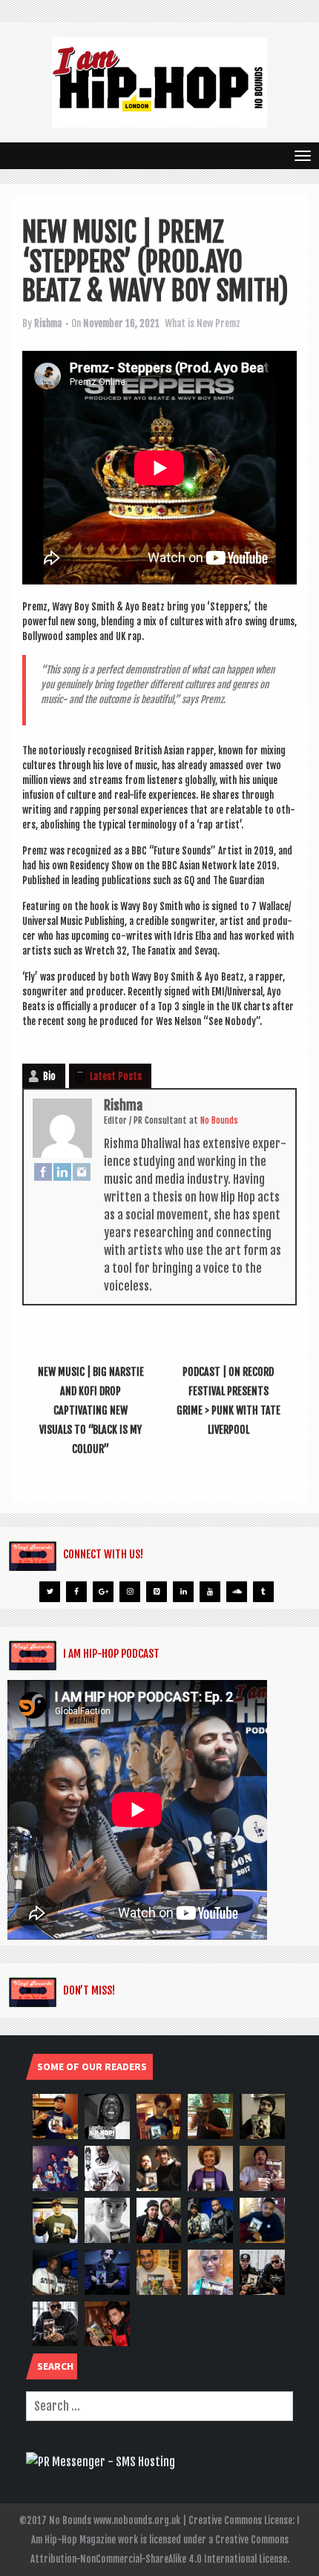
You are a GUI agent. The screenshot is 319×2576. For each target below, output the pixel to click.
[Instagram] (82, 1171)
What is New (189, 323)
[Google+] (103, 1592)
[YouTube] (210, 1592)
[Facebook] (43, 1171)
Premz (228, 323)
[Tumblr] (263, 1592)
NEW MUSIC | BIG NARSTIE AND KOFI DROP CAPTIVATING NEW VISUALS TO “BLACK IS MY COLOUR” (91, 1410)
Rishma (48, 323)
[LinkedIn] (62, 1171)
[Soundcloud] (237, 1592)
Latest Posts (116, 1076)
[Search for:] (159, 2406)
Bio (49, 1076)
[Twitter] (50, 1592)
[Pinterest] (157, 1592)
